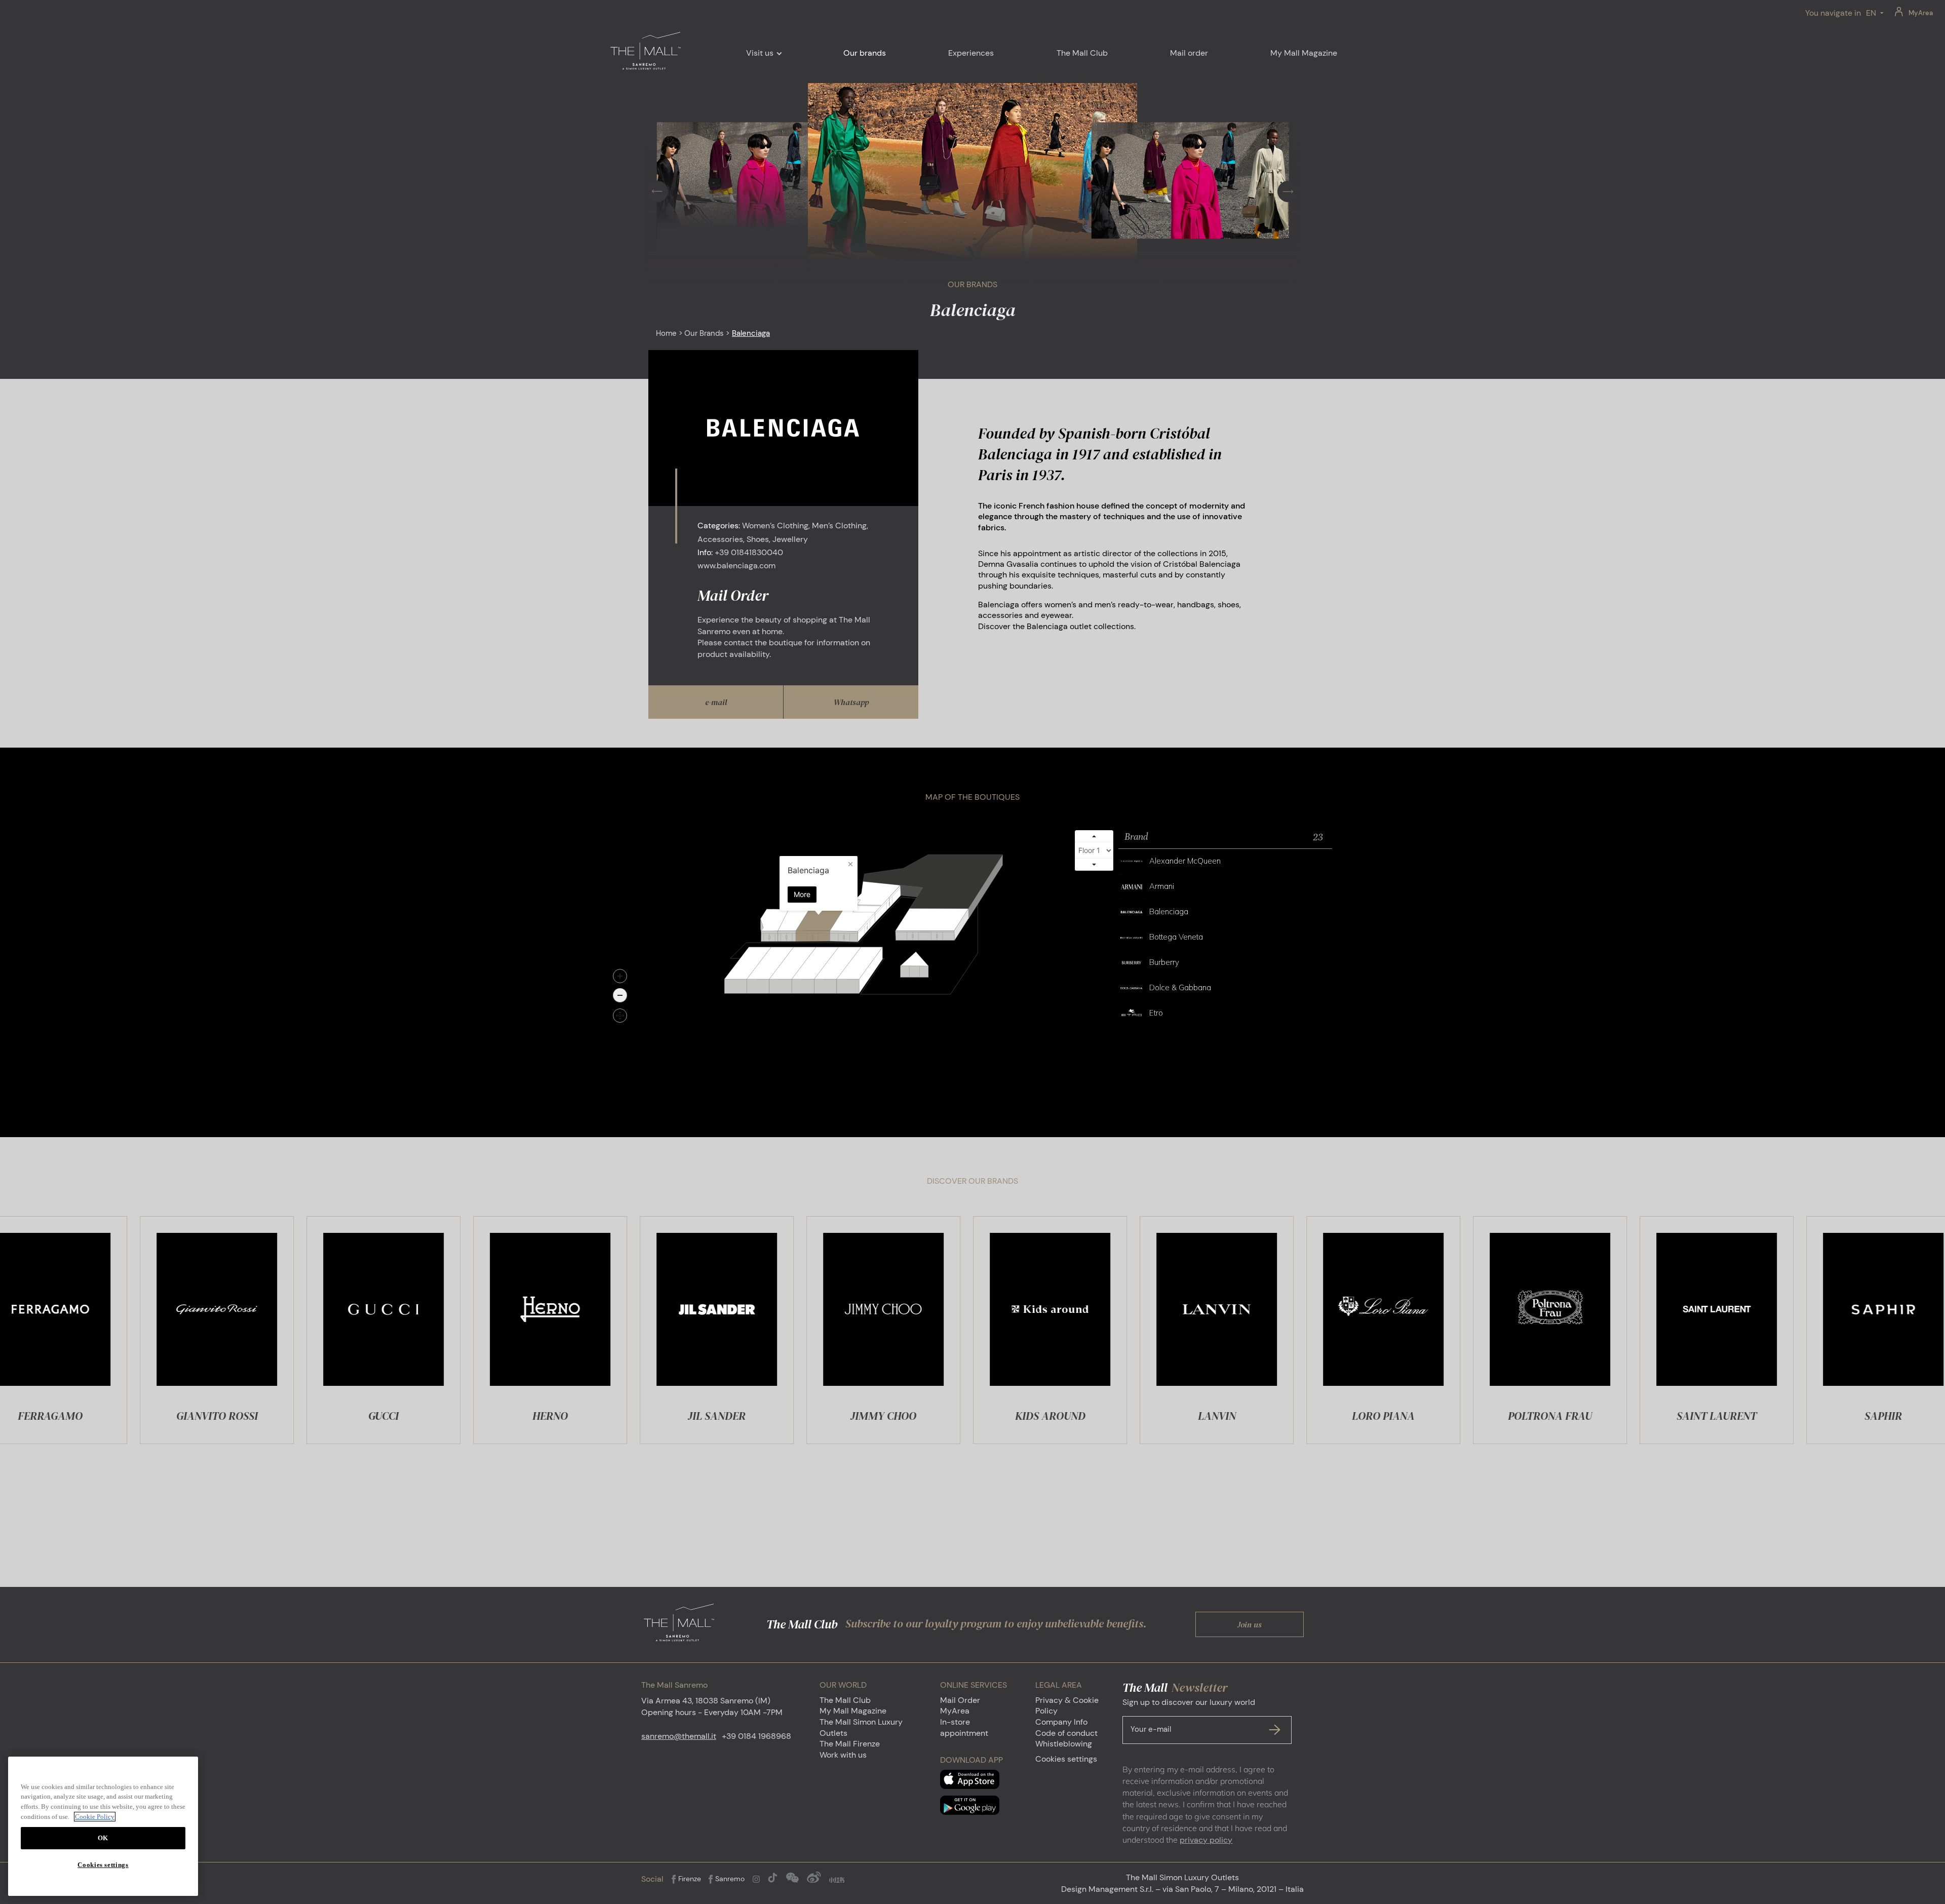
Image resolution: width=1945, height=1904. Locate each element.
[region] (103, 1826)
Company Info (1061, 1722)
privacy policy (1206, 1840)
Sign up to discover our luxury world (1189, 1716)
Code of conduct (1066, 1733)
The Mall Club (845, 1700)
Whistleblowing (1064, 1744)
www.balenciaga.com (736, 566)
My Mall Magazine (853, 1711)
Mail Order (960, 1700)
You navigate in (1833, 13)
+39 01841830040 (749, 552)
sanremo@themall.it (679, 1736)
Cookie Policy (95, 1817)
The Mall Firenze (850, 1744)
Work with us (843, 1755)
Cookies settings (1066, 1759)
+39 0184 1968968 (756, 1736)
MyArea (1921, 13)
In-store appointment (964, 1727)
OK (103, 1838)
